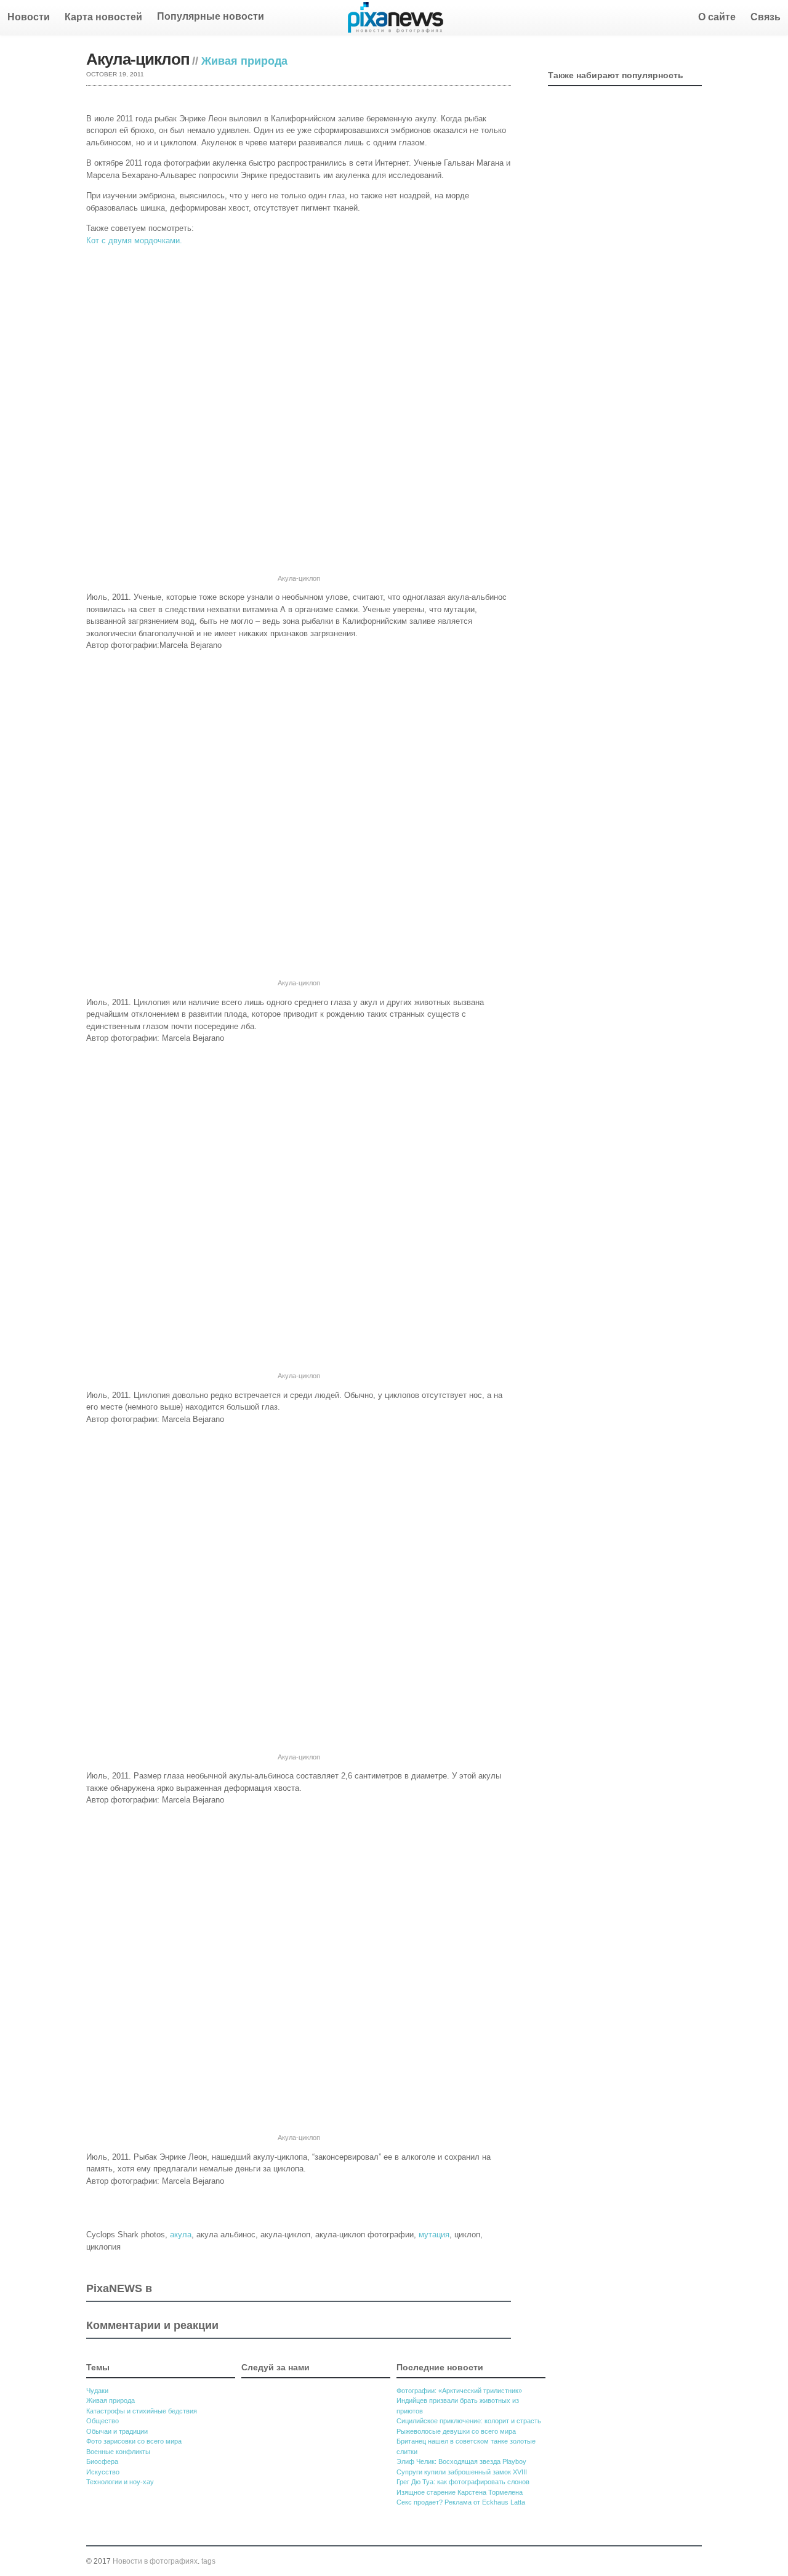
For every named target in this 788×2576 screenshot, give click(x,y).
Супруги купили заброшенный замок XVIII (462, 2472)
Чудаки (97, 2391)
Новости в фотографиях (155, 2561)
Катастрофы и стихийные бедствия (142, 2411)
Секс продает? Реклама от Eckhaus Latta (461, 2502)
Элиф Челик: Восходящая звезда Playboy (461, 2461)
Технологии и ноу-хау (120, 2482)
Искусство (103, 2472)
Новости (29, 17)
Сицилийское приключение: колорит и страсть (469, 2421)
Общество (103, 2421)
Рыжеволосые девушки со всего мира (456, 2431)
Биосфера (102, 2461)
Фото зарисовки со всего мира (134, 2441)
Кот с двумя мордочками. (134, 240)
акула (181, 2235)
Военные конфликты (118, 2452)
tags (208, 2561)
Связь (766, 17)
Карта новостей (103, 17)
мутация (434, 2235)
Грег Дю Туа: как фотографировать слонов (463, 2482)
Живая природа (244, 61)
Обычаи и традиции (117, 2431)
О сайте (717, 17)
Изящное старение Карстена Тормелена (460, 2492)
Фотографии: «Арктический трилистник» (459, 2391)
